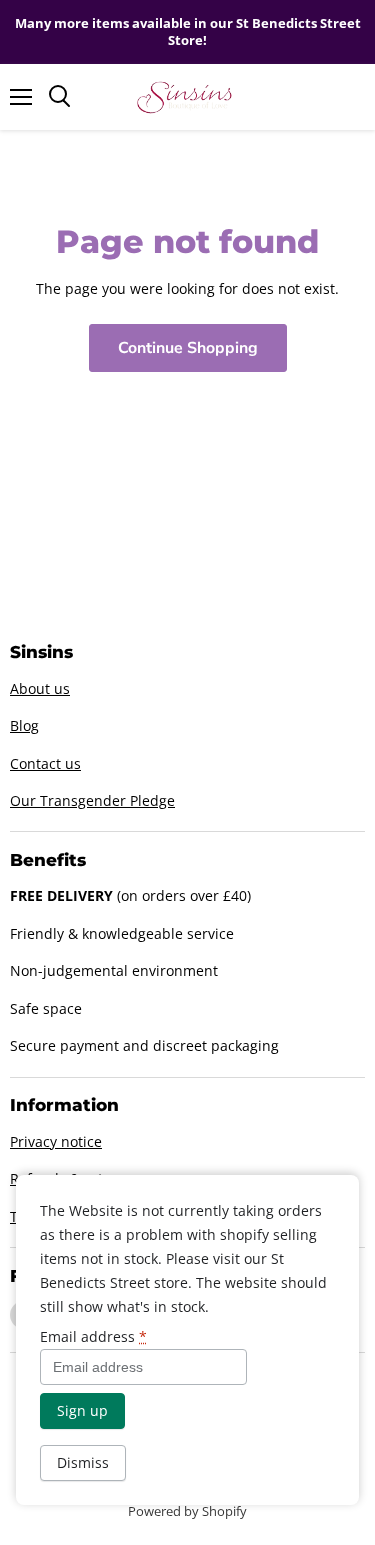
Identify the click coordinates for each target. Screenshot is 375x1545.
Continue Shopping (188, 348)
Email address (93, 1337)
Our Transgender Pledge (92, 800)
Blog (24, 725)
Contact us (45, 763)
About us (40, 688)
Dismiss (83, 1462)
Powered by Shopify (187, 1511)
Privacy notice (56, 1141)
